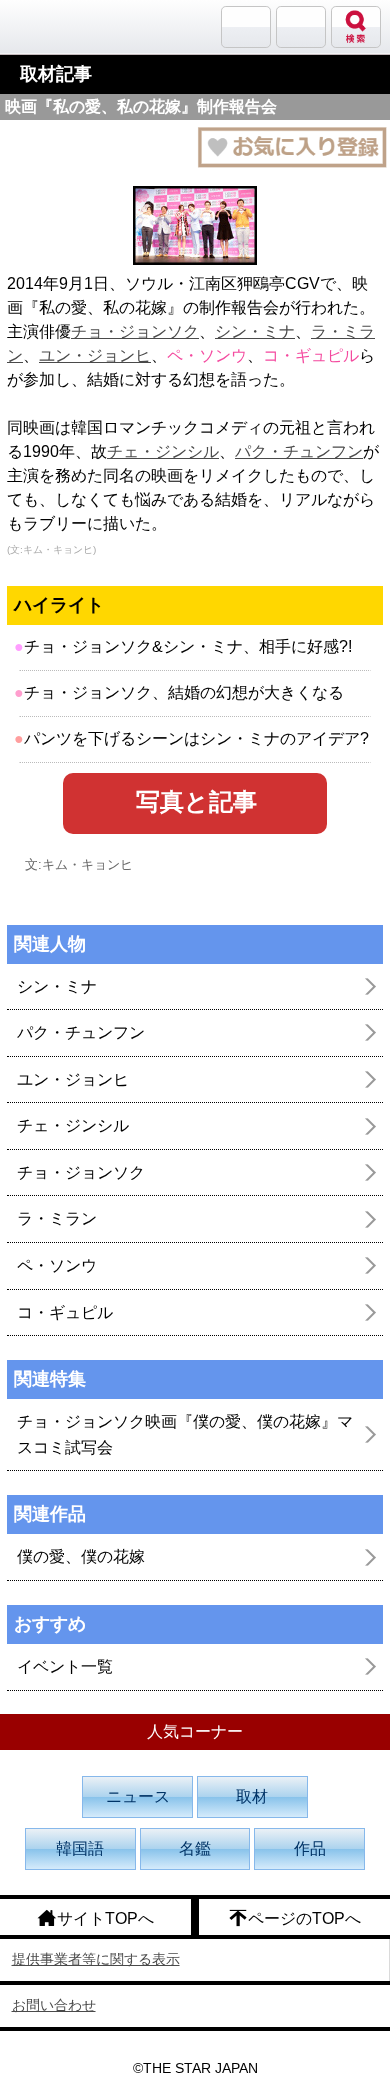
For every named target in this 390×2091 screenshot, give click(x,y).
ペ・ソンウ (57, 1265)
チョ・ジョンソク (135, 331)
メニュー (301, 27)
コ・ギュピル (65, 1312)
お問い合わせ (54, 2005)
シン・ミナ (255, 331)
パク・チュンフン (299, 451)
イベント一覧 (65, 1666)
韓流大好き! (67, 26)
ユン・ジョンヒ (95, 355)
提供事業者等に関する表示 (96, 1959)
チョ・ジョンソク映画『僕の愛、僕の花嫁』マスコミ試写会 (185, 1434)
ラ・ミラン (57, 1218)
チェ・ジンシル (163, 451)
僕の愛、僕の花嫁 (81, 1556)
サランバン (246, 27)
